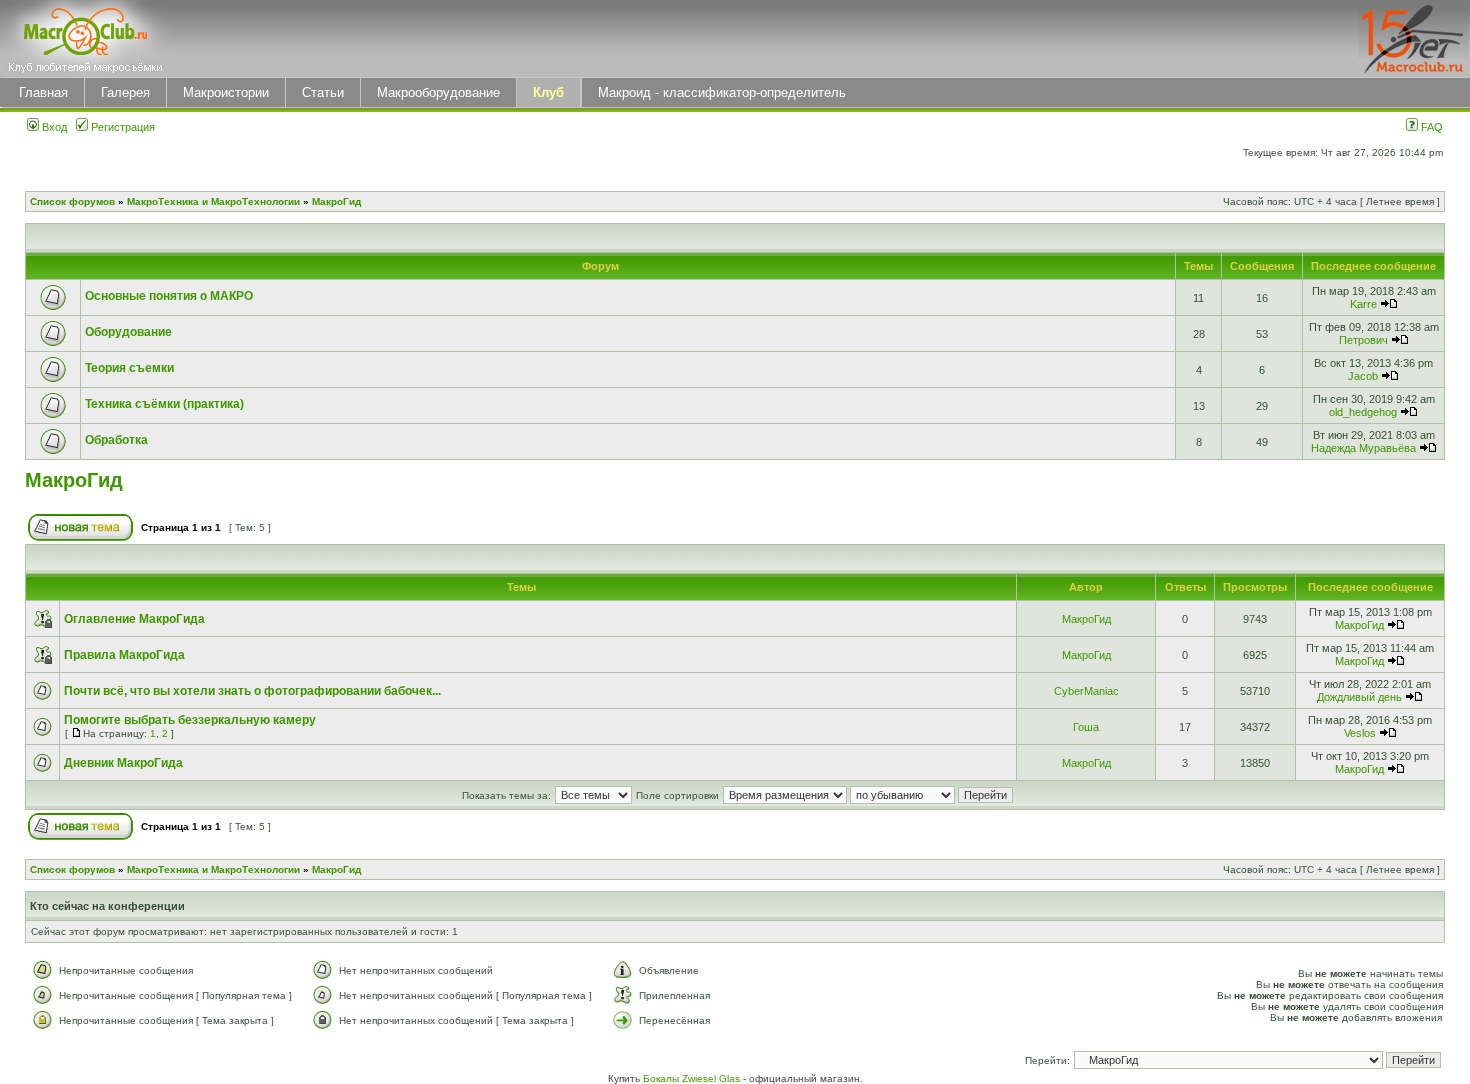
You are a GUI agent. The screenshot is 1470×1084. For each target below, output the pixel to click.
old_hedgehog (1363, 412)
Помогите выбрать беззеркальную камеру (190, 720)
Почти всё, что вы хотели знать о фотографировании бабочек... (252, 691)
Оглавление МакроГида (134, 619)
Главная (43, 92)
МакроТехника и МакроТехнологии (213, 201)
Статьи (323, 92)
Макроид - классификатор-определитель (722, 92)
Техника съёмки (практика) (164, 404)
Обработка (116, 440)
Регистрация (121, 127)
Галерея (125, 92)
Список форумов (72, 201)
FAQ (1430, 127)
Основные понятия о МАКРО (169, 296)
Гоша (1086, 727)
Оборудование (128, 332)
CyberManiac (1086, 691)
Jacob (1363, 376)
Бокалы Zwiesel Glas (693, 1078)
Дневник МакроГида (123, 763)
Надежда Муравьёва (1363, 448)
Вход (53, 127)
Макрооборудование (438, 92)
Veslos (1360, 733)
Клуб (548, 92)
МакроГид (336, 201)
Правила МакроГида (124, 655)
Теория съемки (129, 368)
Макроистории (226, 92)
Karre (1363, 304)
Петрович (1363, 340)
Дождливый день (1359, 697)
